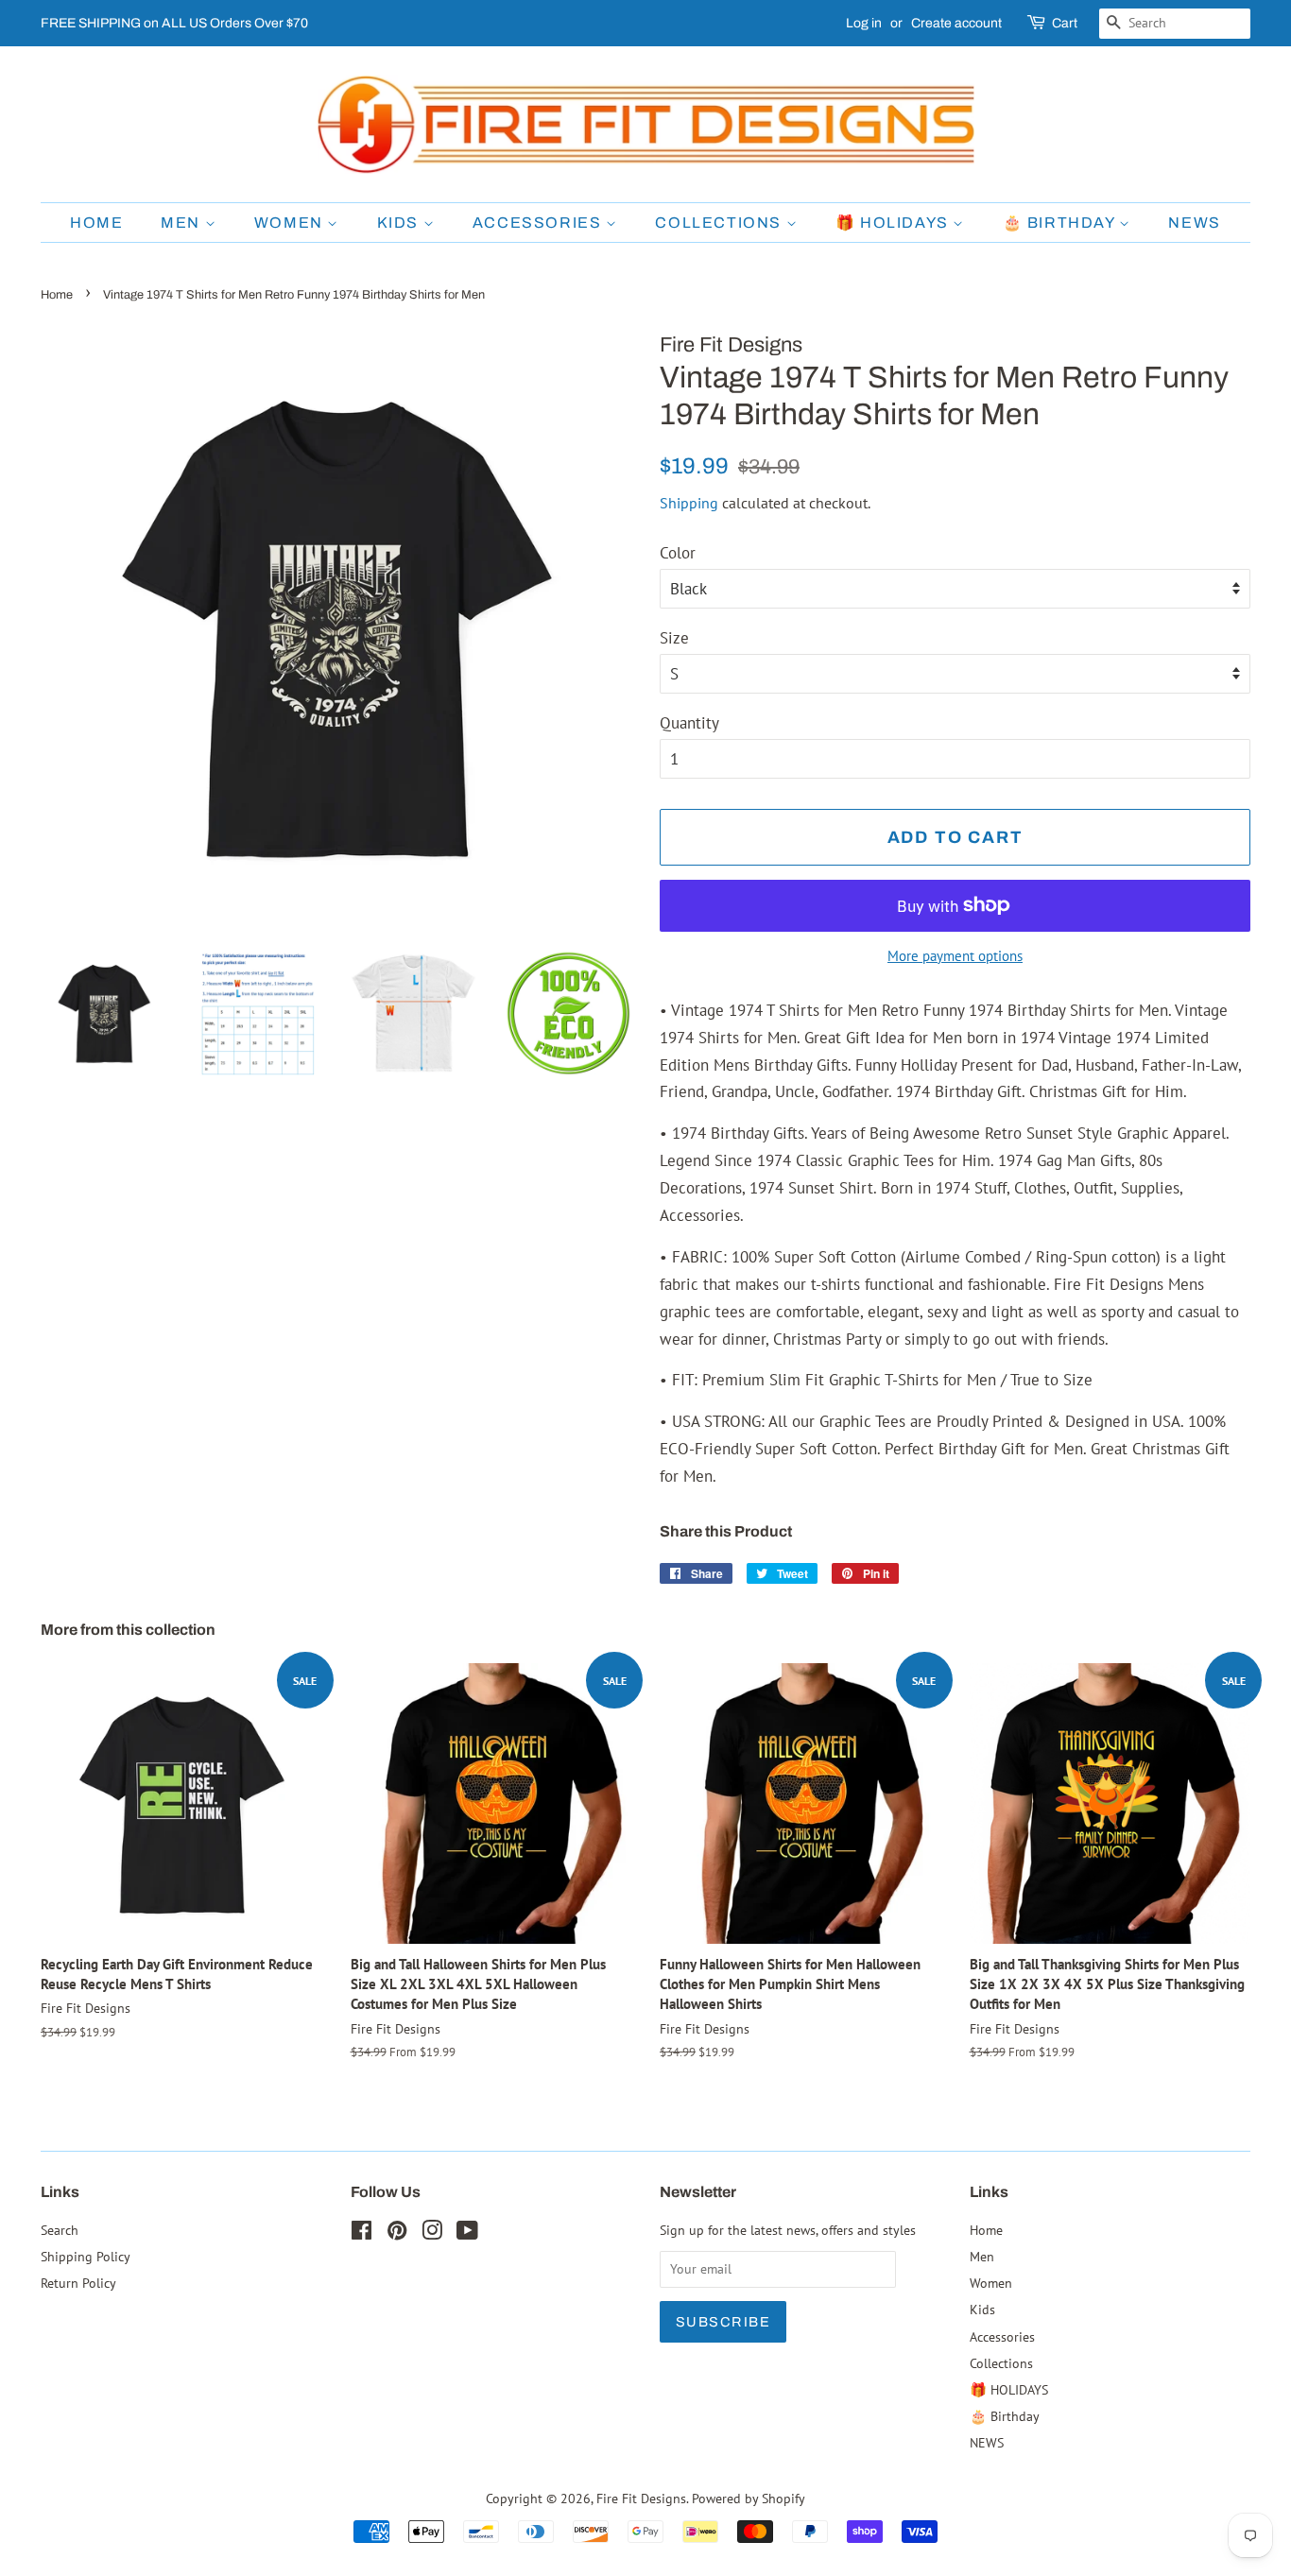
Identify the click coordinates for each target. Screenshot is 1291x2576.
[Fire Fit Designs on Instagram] (432, 2233)
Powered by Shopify (749, 2498)
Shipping (689, 503)
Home (96, 223)
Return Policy (78, 2283)
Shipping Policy (86, 2256)
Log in (864, 23)
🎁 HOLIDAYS (895, 223)
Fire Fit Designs (641, 2498)
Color (678, 553)
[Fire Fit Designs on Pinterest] (397, 2233)
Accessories (539, 223)
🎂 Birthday (1061, 223)
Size (674, 638)
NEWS (1194, 223)
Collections (720, 223)
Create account (956, 23)
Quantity (689, 723)
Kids (400, 223)
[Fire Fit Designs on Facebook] (361, 2233)
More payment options (955, 956)
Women (291, 223)
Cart (1065, 23)
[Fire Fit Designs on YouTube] (467, 2233)
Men (182, 223)
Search (60, 2230)
